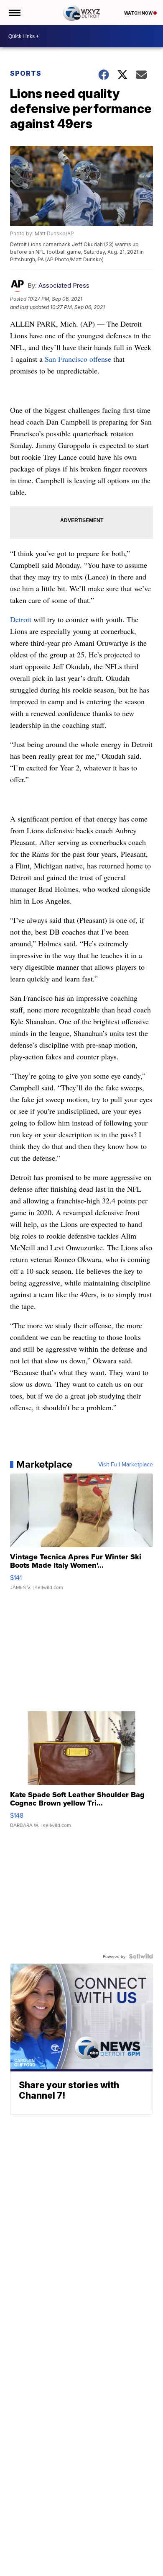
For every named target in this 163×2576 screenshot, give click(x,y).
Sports (26, 73)
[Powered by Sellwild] (141, 1956)
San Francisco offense (79, 359)
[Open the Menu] (14, 13)
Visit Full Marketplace (126, 1464)
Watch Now (139, 13)
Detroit (22, 619)
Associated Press (64, 285)
